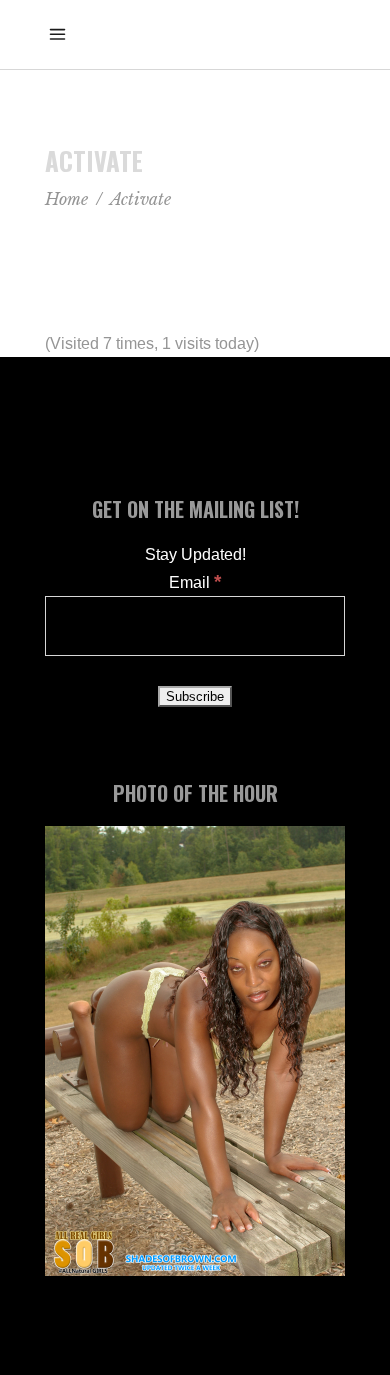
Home (66, 199)
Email (195, 582)
